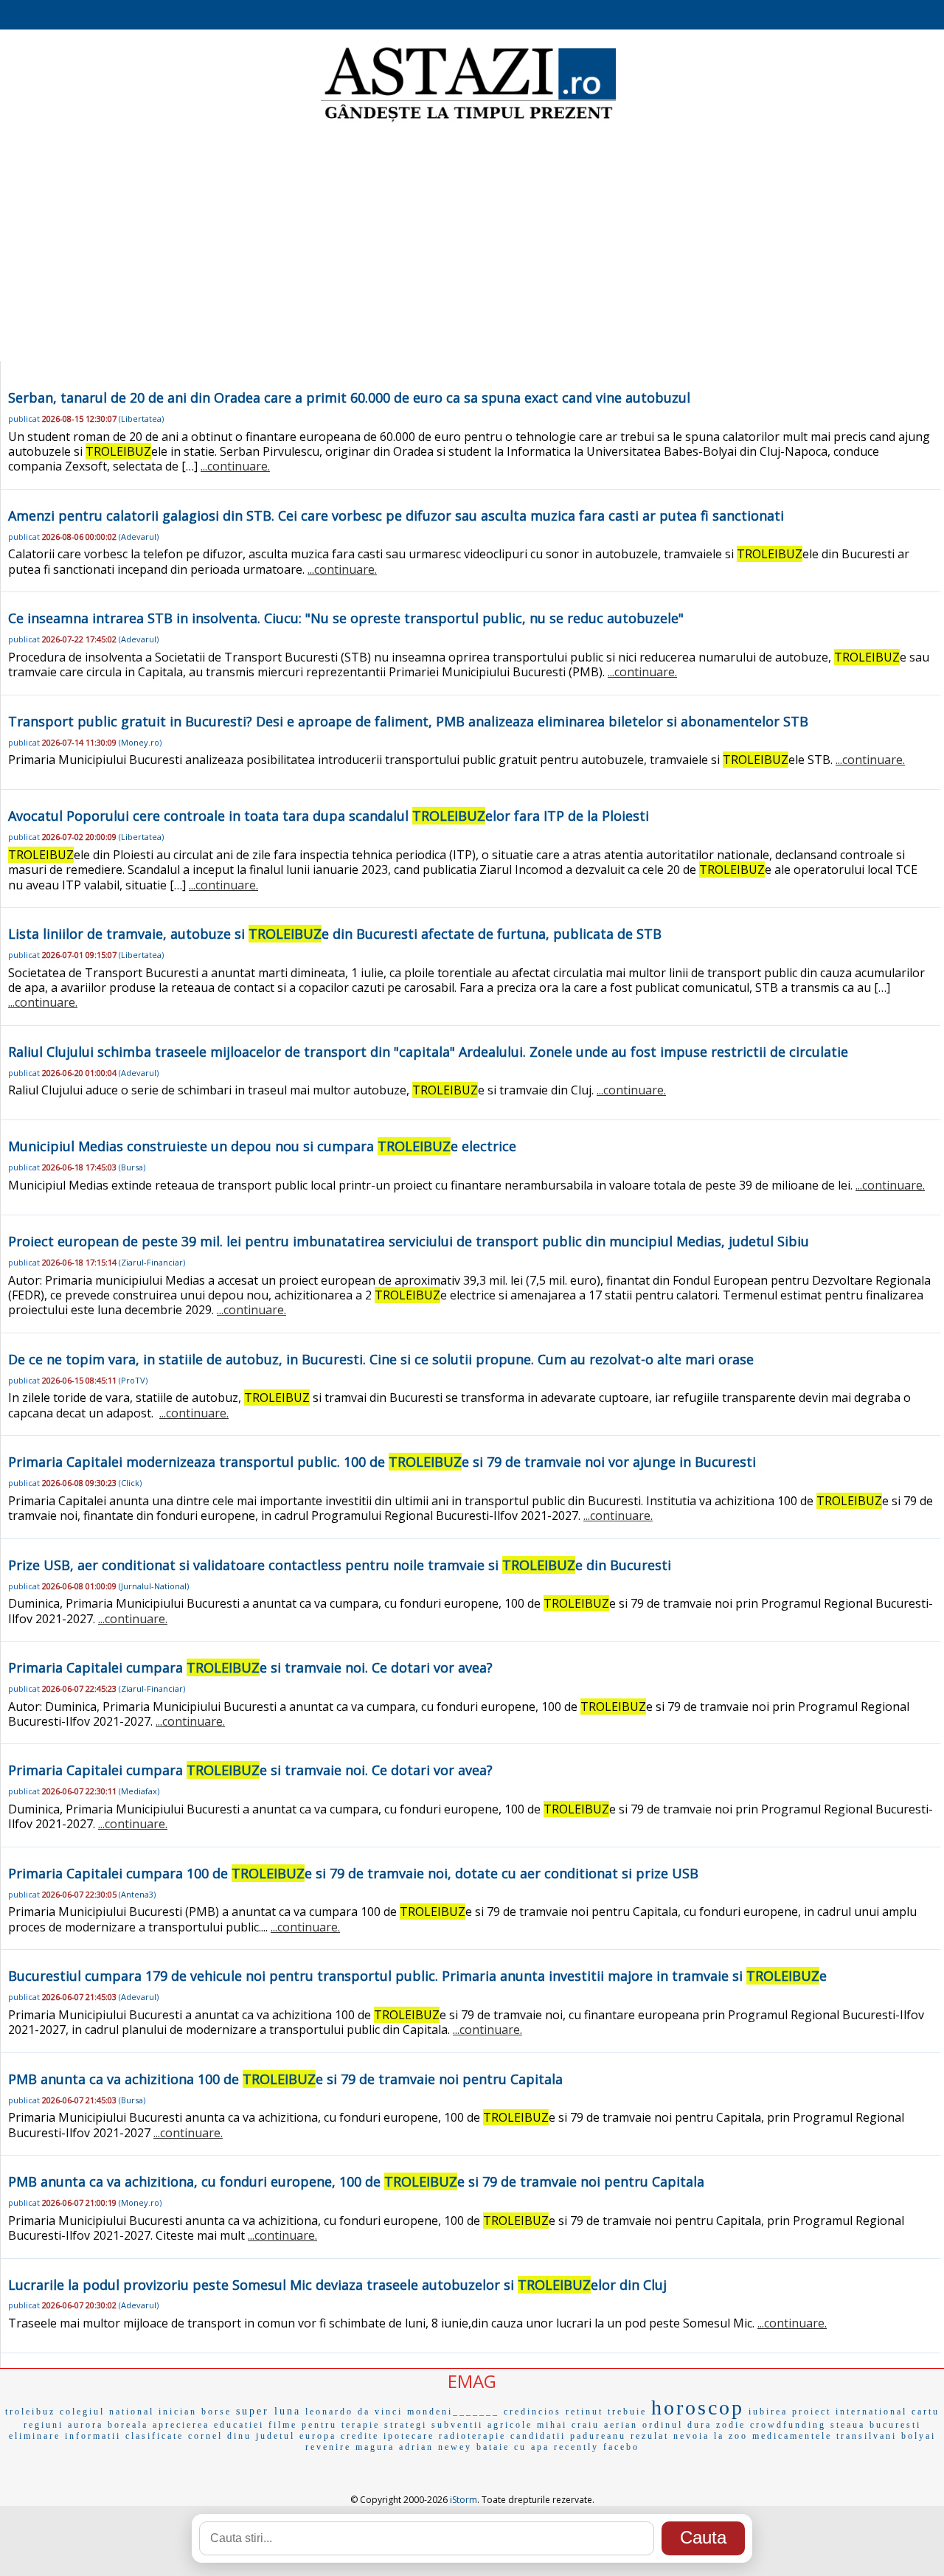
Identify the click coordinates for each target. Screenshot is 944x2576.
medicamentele (792, 2436)
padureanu (598, 2436)
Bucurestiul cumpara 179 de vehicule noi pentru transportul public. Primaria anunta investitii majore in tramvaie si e (417, 1976)
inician (178, 2412)
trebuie (627, 2412)
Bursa (132, 1167)
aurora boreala (108, 2425)
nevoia (691, 2436)
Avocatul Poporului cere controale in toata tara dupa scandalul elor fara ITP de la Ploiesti (329, 816)
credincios (532, 2412)
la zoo (731, 2436)
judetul (275, 2436)
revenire (328, 2447)
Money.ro (140, 742)
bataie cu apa (513, 2447)
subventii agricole (482, 2425)
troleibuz (30, 2412)
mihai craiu (568, 2425)
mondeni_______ (453, 2412)
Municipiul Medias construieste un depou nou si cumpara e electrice (262, 1146)
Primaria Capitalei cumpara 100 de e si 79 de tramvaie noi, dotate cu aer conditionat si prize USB (353, 1873)
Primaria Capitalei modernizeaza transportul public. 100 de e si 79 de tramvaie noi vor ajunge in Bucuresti (382, 1462)
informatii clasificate (124, 2436)
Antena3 (137, 1894)
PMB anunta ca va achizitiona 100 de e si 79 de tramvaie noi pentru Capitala (285, 2079)
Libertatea (141, 419)
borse (216, 2412)
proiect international (850, 2412)
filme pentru (303, 2425)
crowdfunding (788, 2425)
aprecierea (181, 2425)
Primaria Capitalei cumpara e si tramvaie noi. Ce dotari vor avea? (250, 1667)
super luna (268, 2411)
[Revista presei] (468, 120)
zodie (731, 2425)
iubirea (768, 2412)
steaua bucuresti (876, 2425)
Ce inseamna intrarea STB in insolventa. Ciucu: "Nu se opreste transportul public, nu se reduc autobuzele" (346, 618)
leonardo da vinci (354, 2412)
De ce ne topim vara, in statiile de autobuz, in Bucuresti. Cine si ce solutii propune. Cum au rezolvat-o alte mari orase (381, 1359)
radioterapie (472, 2436)
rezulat (650, 2436)
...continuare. (235, 466)
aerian (621, 2425)
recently (576, 2447)
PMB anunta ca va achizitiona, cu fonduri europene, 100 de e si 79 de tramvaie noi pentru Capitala (356, 2181)
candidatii (538, 2436)
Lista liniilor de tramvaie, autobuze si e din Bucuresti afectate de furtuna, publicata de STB (335, 934)
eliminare (35, 2436)
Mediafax (139, 1791)
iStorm (464, 2500)
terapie (361, 2425)
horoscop (698, 2407)
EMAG (472, 2381)
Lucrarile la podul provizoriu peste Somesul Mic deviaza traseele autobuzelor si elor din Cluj (337, 2285)
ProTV (133, 1380)
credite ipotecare (388, 2436)
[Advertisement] (472, 243)
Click (130, 1483)
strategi (406, 2425)
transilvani (867, 2436)
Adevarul (139, 537)
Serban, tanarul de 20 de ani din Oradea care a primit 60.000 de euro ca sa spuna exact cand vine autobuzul (349, 397)
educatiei (239, 2425)
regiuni (44, 2425)
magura (375, 2447)
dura (700, 2425)
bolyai (919, 2436)
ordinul (663, 2425)
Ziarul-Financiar (152, 1262)
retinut (584, 2412)
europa (318, 2436)
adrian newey (435, 2447)
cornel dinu (220, 2436)
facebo (621, 2447)
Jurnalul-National (154, 1586)
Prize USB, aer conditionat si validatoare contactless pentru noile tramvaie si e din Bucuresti (340, 1565)
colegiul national (107, 2412)
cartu (926, 2412)
